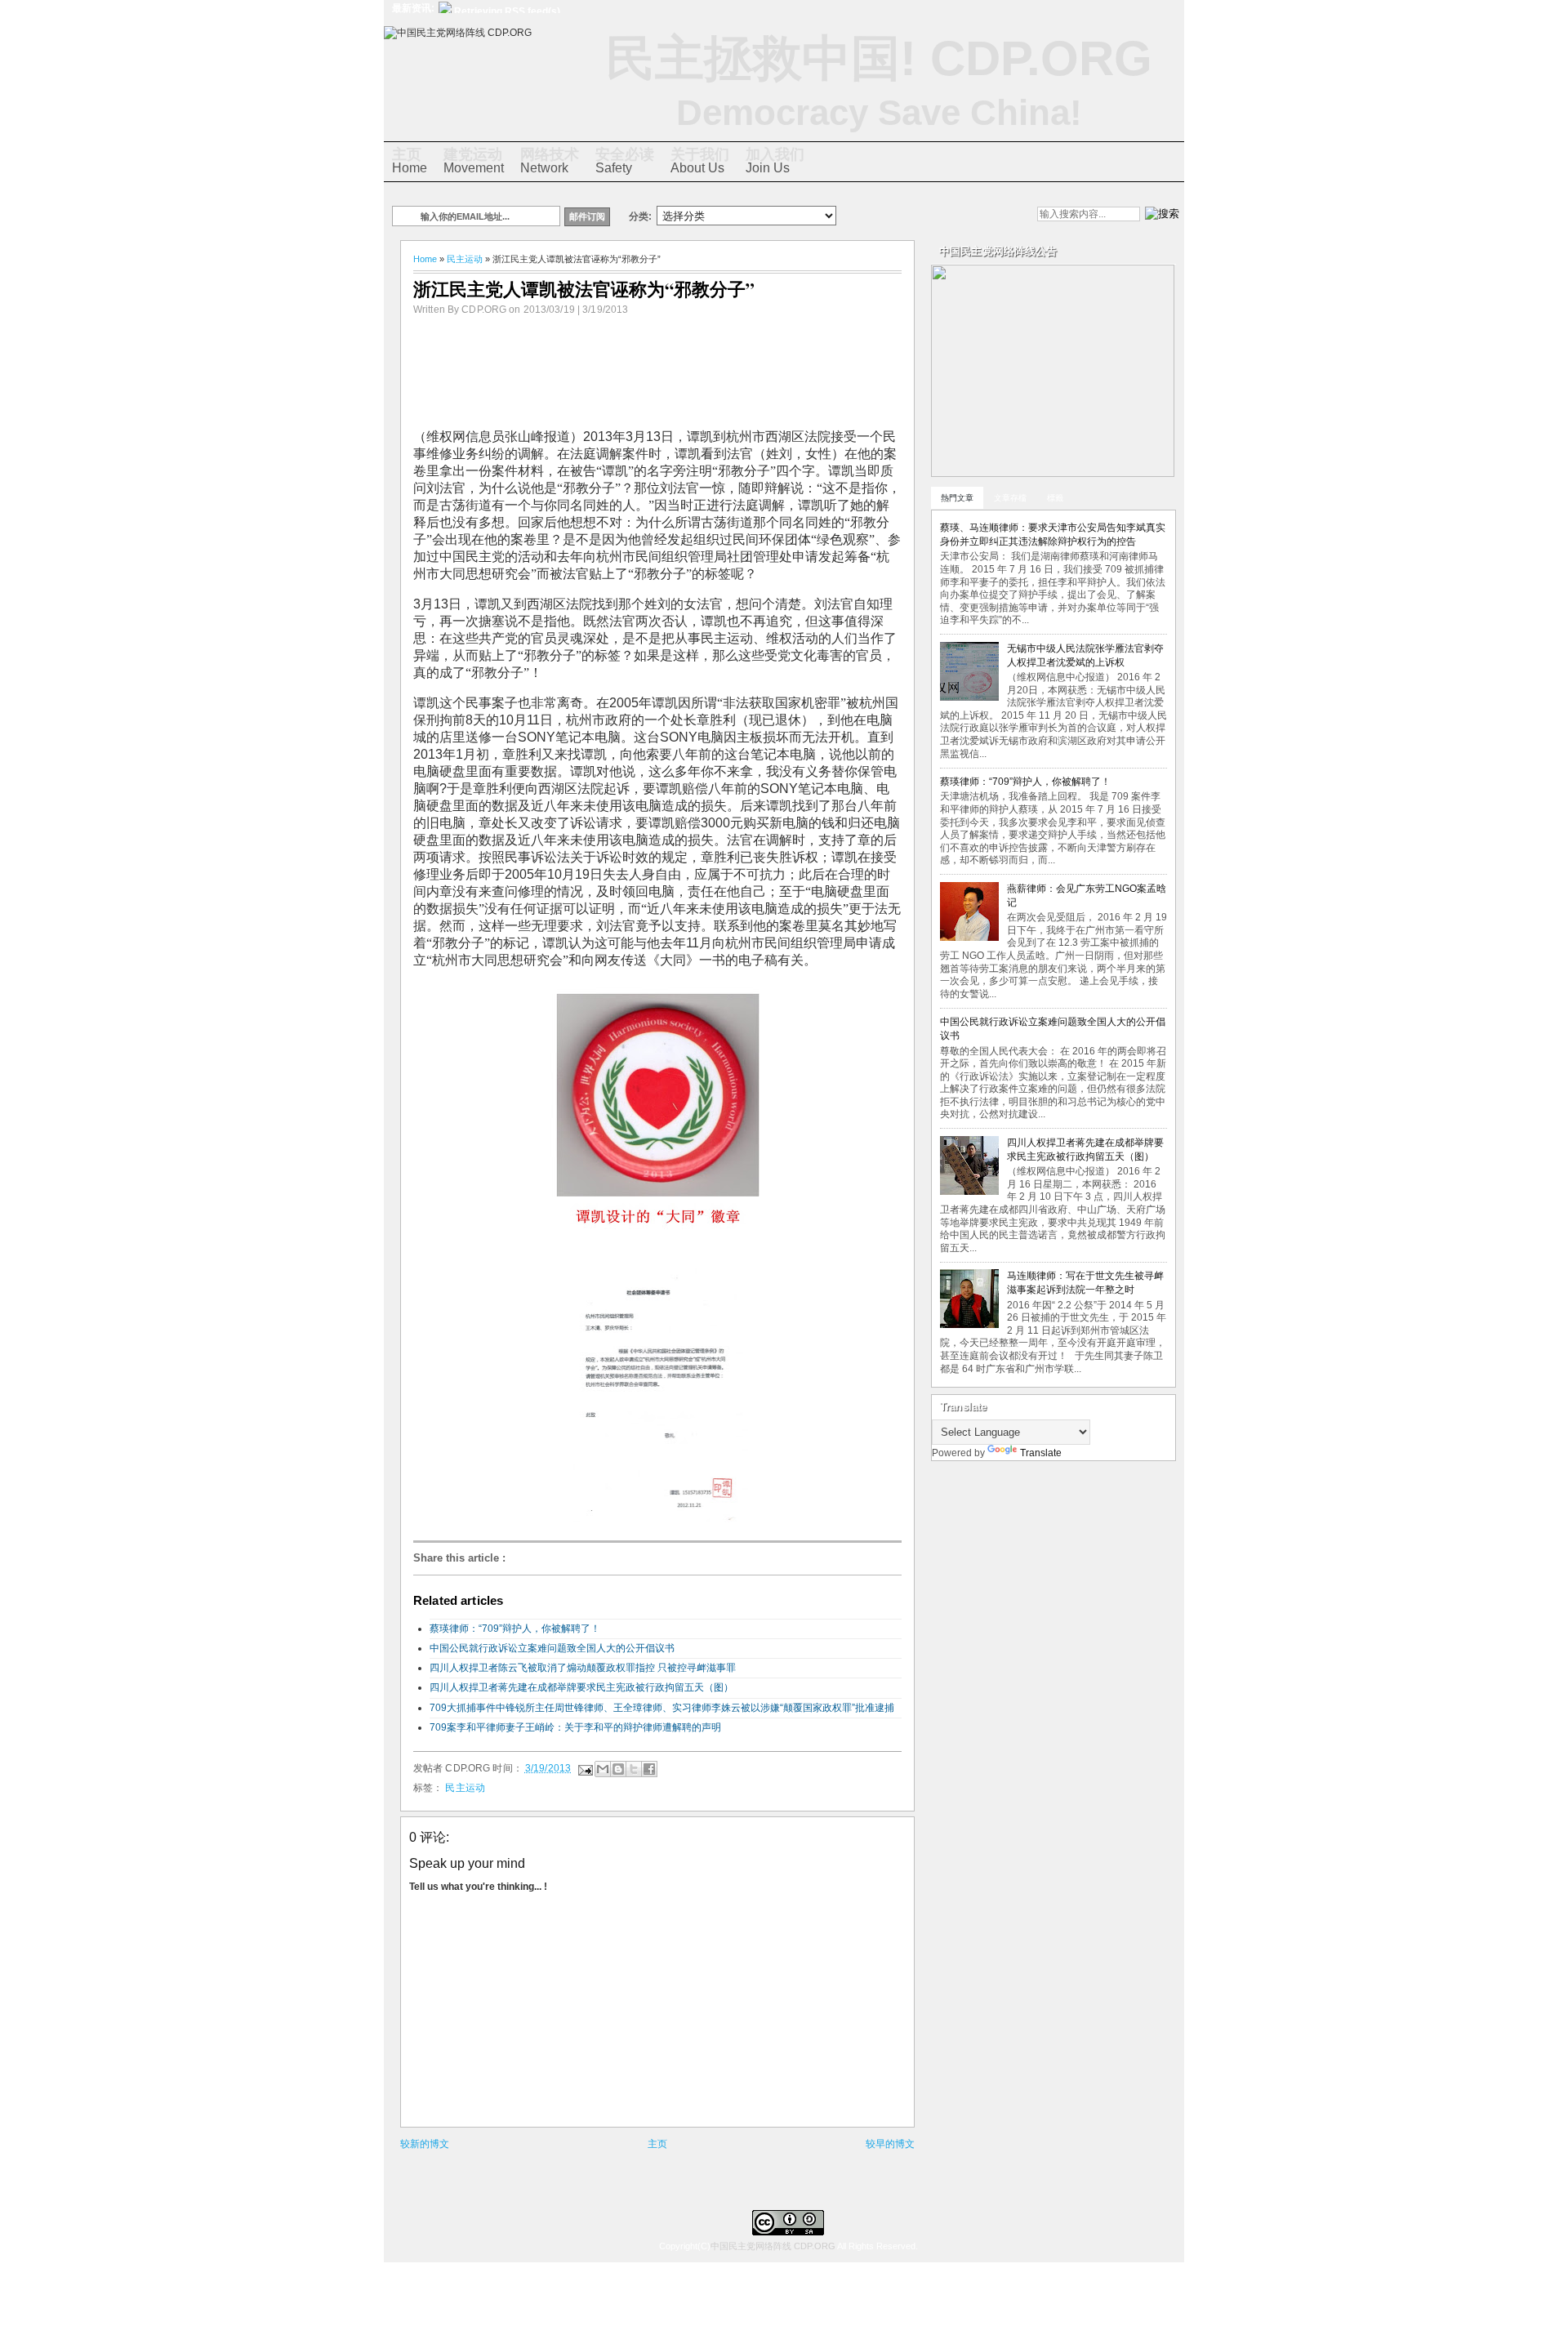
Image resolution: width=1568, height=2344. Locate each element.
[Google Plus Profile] (899, 216)
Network (550, 160)
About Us (700, 160)
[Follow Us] (927, 216)
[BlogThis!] (618, 1769)
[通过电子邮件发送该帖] (584, 1768)
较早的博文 (890, 2144)
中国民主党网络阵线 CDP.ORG (773, 2246)
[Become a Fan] (955, 216)
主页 (657, 2144)
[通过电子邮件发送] (603, 1769)
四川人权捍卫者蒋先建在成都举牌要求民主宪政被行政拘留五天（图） (581, 1687)
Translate (1041, 1453)
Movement (474, 160)
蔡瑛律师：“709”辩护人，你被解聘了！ (515, 1629)
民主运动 (465, 259)
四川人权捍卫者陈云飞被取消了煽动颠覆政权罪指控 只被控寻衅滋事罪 (583, 1668)
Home (410, 160)
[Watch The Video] (871, 216)
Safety (625, 160)
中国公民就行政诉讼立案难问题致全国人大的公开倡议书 (552, 1648)
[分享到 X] (634, 1769)
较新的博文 (425, 2144)
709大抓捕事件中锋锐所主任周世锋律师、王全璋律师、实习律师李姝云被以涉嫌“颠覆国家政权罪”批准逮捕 (662, 1708)
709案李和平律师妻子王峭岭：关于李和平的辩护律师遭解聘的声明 (575, 1727)
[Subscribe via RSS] (982, 216)
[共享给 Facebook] (649, 1769)
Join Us (775, 160)
